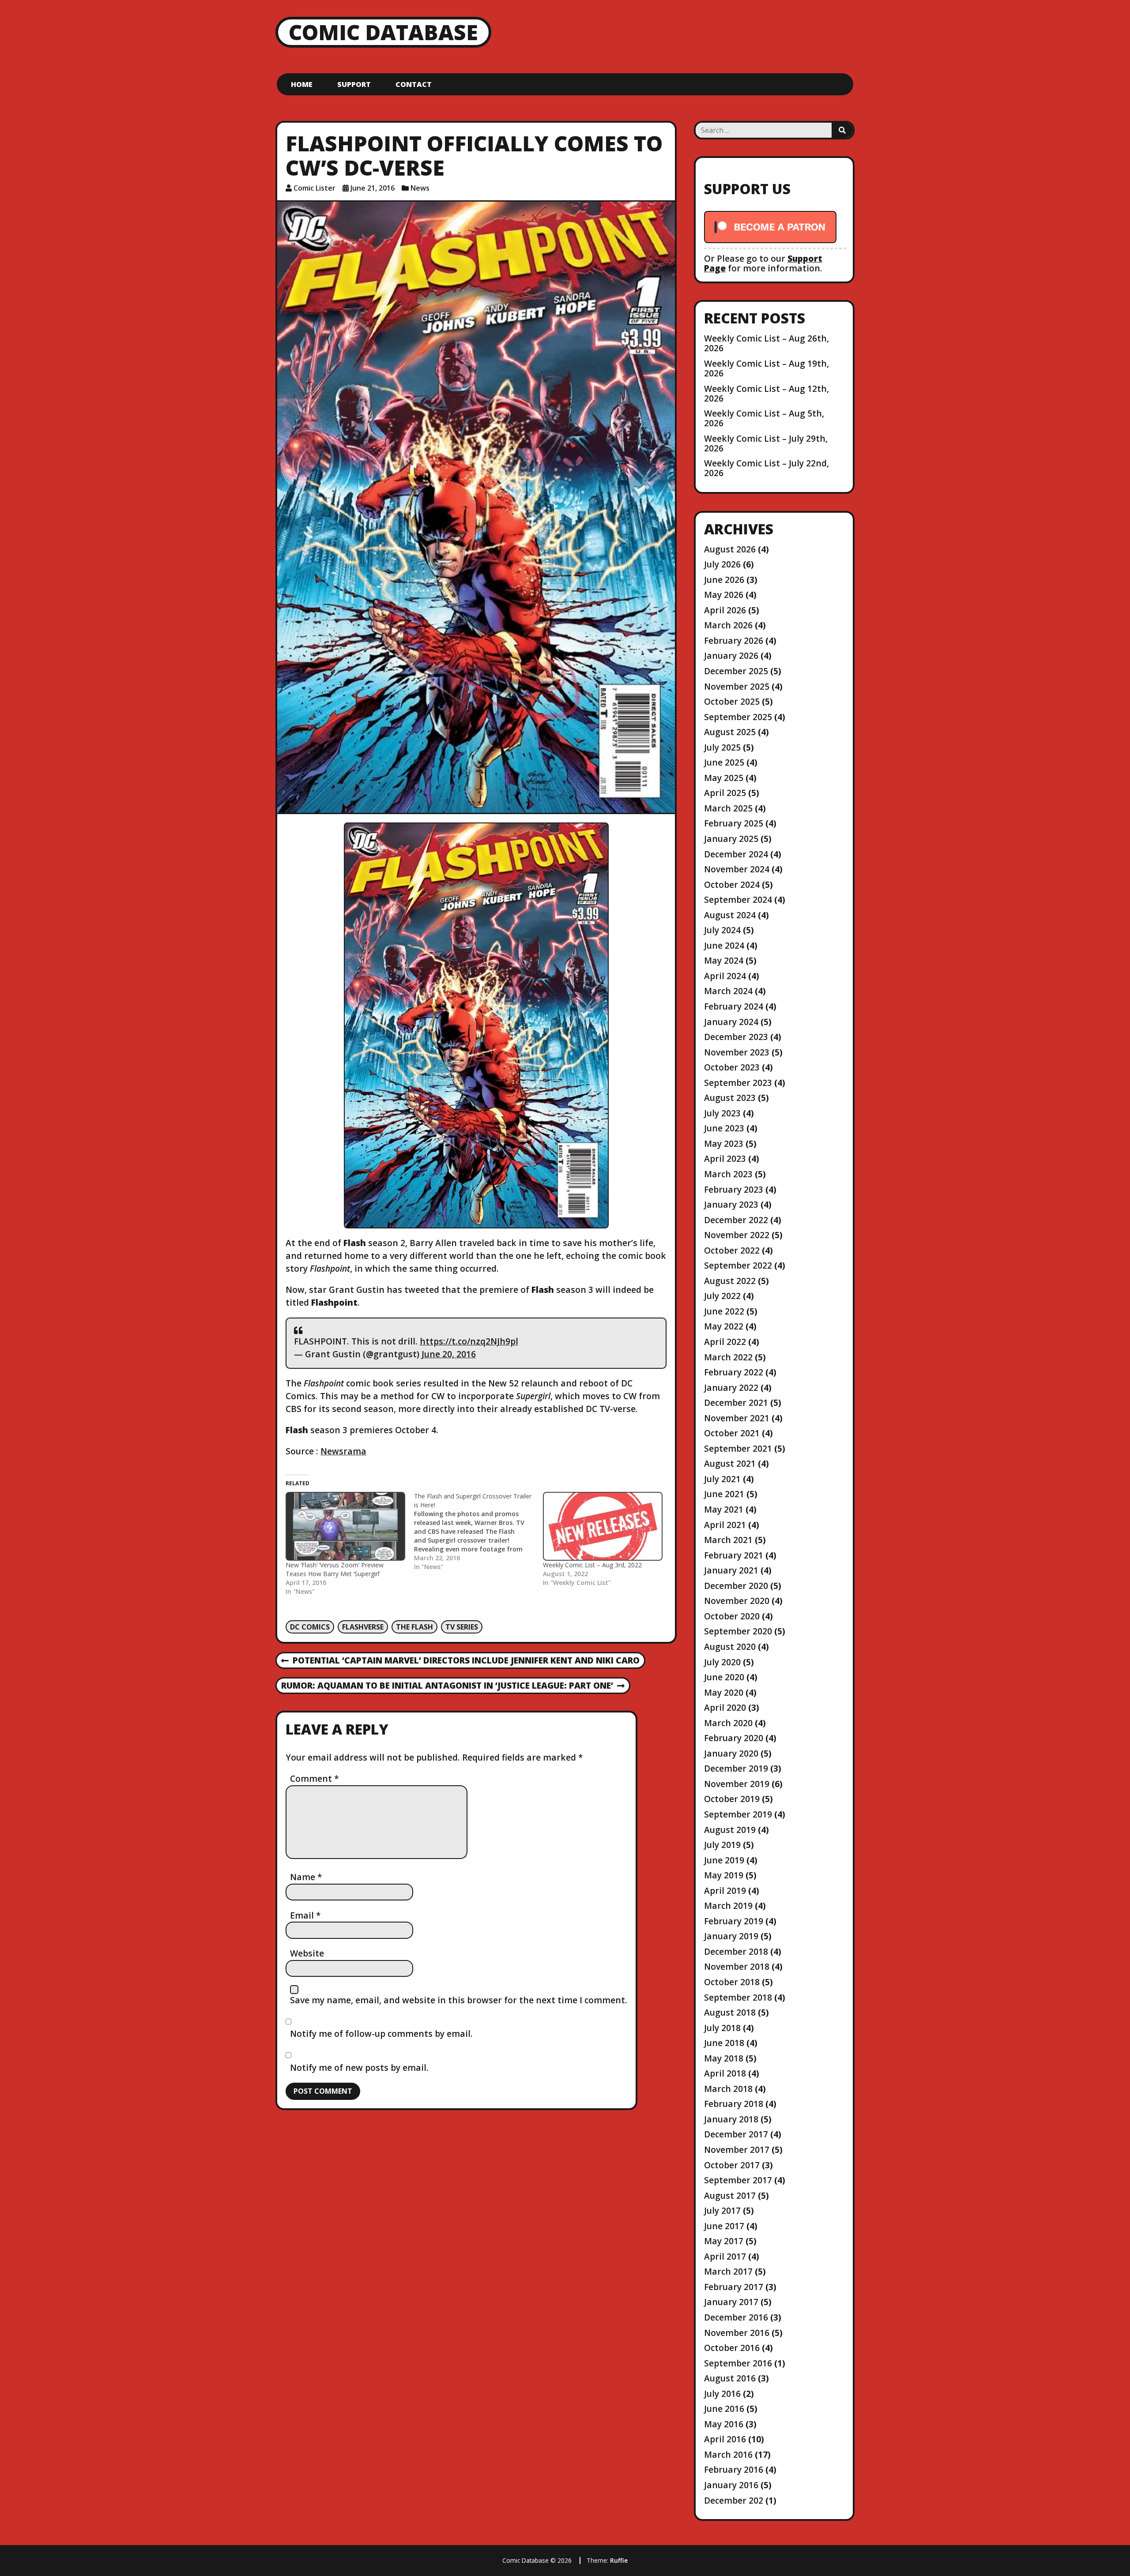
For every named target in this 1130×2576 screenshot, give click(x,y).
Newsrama (343, 1451)
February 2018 (734, 2104)
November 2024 (737, 869)
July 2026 (722, 564)
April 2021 (725, 1525)
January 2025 (731, 839)
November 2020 (737, 1601)
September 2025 (738, 717)
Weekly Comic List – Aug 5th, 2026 (764, 418)
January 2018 (731, 2119)
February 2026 (734, 640)
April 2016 (725, 2439)
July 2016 (722, 2394)
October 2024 (732, 884)
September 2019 (738, 1814)
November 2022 (737, 1235)
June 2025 (724, 762)
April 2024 (725, 976)
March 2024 (728, 991)
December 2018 (736, 1951)
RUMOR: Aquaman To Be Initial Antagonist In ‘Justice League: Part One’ (447, 1686)
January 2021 (731, 1570)
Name (306, 1877)
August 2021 (730, 1463)
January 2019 (731, 1936)
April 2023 (725, 1158)
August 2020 (730, 1647)
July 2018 (722, 2028)
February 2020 (734, 1738)
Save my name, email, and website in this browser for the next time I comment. (459, 2000)
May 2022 (724, 1326)
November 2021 (737, 1418)
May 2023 (724, 1143)
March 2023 (728, 1174)
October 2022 (732, 1250)
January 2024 (731, 1022)
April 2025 (725, 793)
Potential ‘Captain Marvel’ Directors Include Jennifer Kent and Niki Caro (460, 1661)
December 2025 (736, 671)
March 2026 (728, 625)
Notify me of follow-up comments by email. (381, 2033)
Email (305, 1915)
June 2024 (724, 945)
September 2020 (738, 1631)
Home (302, 84)
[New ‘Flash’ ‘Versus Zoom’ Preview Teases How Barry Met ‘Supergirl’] (345, 1526)
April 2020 (725, 1707)
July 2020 (722, 1662)
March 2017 (728, 2271)
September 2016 (738, 2363)
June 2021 (724, 1494)
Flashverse (363, 1627)
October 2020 (732, 1616)
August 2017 (730, 2195)
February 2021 (734, 1555)
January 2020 (731, 1753)
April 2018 (725, 2073)
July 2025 (722, 747)
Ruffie (619, 2560)
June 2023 (724, 1128)
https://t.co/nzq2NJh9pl (469, 1341)
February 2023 (734, 1189)
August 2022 (730, 1281)
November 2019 (737, 1784)
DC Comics (310, 1627)
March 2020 (728, 1723)
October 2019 (732, 1799)
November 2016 (737, 2333)
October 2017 (732, 2165)
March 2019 (728, 1906)
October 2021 (732, 1433)
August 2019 (730, 1830)
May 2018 (724, 2058)
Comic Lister (315, 188)
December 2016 (736, 2317)
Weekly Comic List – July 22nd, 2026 (767, 468)
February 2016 (734, 2469)
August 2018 (730, 2012)
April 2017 (725, 2256)
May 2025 (724, 778)
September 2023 (738, 1083)
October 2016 (732, 2348)
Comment (315, 1778)
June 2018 (724, 2043)
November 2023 (737, 1052)
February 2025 (734, 823)
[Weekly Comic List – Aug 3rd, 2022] (603, 1526)
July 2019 (722, 1845)
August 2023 (730, 1098)
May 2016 (724, 2424)
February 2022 (734, 1372)
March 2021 (728, 1540)
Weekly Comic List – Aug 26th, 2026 (767, 343)
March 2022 (728, 1357)
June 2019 (724, 1860)
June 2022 (724, 1311)
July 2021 (722, 1479)
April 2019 (725, 1891)
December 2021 (736, 1403)
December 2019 (736, 1768)
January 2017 (731, 2302)
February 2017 (734, 2287)
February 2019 (734, 1921)
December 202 (734, 2500)
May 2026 (724, 595)
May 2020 (724, 1692)
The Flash (414, 1627)
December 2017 (736, 2134)
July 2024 (722, 930)
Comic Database (383, 32)
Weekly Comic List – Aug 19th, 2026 (767, 368)
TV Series (462, 1627)
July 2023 (722, 1113)
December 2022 (736, 1220)
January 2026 (731, 655)
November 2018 (737, 1966)
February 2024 (734, 1006)
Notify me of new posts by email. (359, 2067)
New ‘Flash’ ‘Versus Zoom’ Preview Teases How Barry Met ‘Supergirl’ (335, 1569)
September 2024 (738, 899)
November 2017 (737, 2150)
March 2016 (728, 2454)
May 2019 (724, 1875)
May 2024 (724, 960)
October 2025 (732, 701)
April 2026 (725, 610)
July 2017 (722, 2210)
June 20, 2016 (449, 1354)
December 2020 (736, 1586)
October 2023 (732, 1067)
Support (354, 84)
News (420, 188)
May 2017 (724, 2241)
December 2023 (736, 1037)
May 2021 (724, 1509)
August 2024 (730, 915)
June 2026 (724, 580)
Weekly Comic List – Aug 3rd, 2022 (592, 1565)
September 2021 (738, 1448)
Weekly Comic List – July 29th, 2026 (766, 443)
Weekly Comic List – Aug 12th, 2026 (767, 393)
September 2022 (738, 1265)
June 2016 (724, 2409)
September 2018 (738, 1997)
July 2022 (722, 1296)
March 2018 (728, 2089)
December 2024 (736, 854)
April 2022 (725, 1342)
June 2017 (724, 2226)
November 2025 (737, 686)
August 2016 (730, 2378)
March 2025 (728, 808)
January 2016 (731, 2485)
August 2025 (730, 732)
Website (307, 1953)
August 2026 (730, 549)
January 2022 (731, 1388)
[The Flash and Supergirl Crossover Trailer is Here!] (478, 1532)
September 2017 (738, 2180)
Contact (414, 84)
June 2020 (724, 1677)
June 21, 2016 (373, 188)
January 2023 (731, 1204)
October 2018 (732, 1982)
